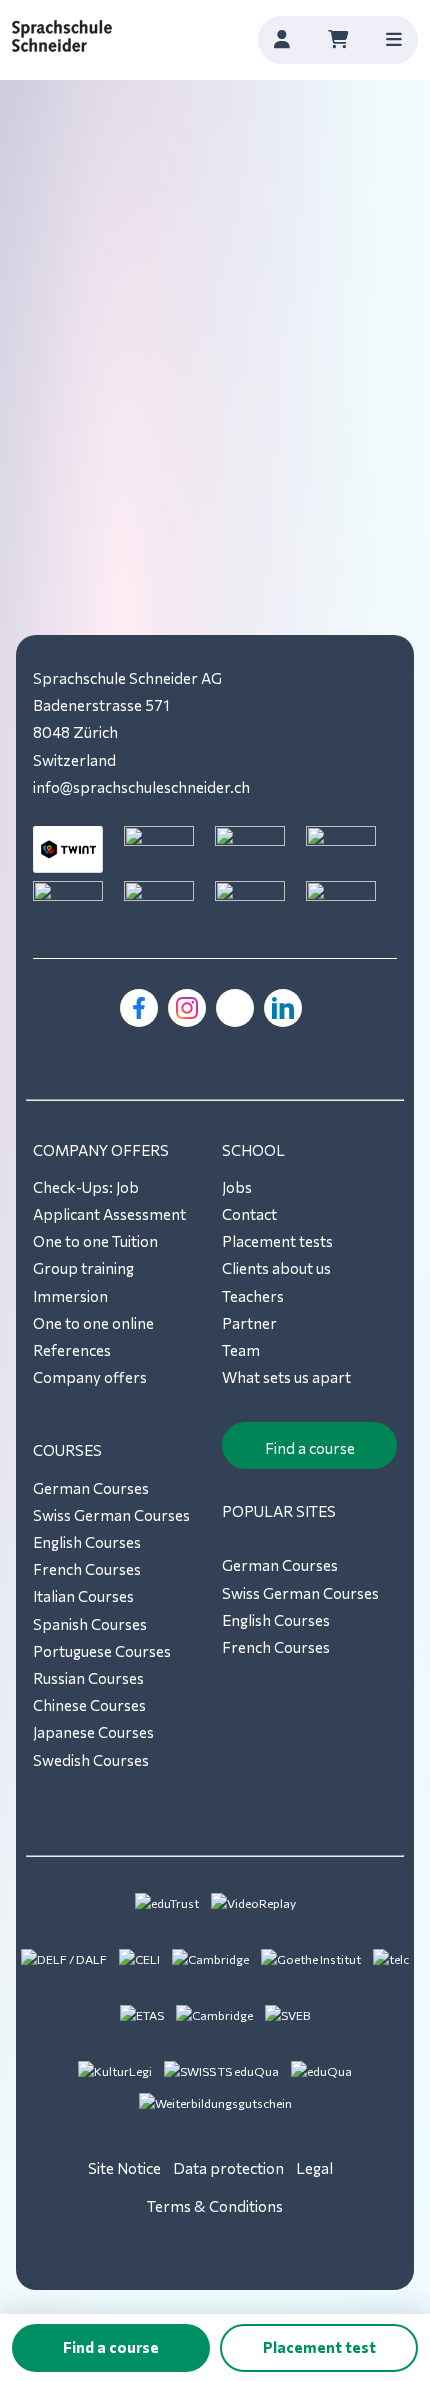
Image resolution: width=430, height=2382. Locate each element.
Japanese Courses (93, 1732)
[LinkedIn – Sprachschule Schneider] (283, 1008)
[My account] (282, 40)
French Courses (87, 1569)
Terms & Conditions (215, 2206)
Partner (249, 1323)
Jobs (237, 1187)
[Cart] (338, 40)
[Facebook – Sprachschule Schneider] (139, 1008)
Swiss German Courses (111, 1515)
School (253, 1150)
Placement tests (277, 1241)
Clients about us (276, 1268)
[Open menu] (394, 40)
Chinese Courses (89, 1705)
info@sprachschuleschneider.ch (141, 787)
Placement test (319, 2347)
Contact (249, 1214)
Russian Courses (88, 1678)
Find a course (310, 1448)
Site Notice (124, 2168)
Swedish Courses (91, 1760)
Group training (83, 1268)
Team (241, 1350)
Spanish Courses (90, 1624)
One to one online (93, 1323)
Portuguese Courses (102, 1651)
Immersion (70, 1296)
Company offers (101, 1150)
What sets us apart (286, 1377)
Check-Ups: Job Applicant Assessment (109, 1200)
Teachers (253, 1296)
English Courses (87, 1542)
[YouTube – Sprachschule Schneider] (235, 1008)
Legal (314, 2168)
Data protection (228, 2168)
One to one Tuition (95, 1241)
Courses (67, 1450)
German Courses (91, 1488)
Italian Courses (83, 1596)
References (72, 1350)
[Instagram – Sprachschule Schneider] (187, 1008)
